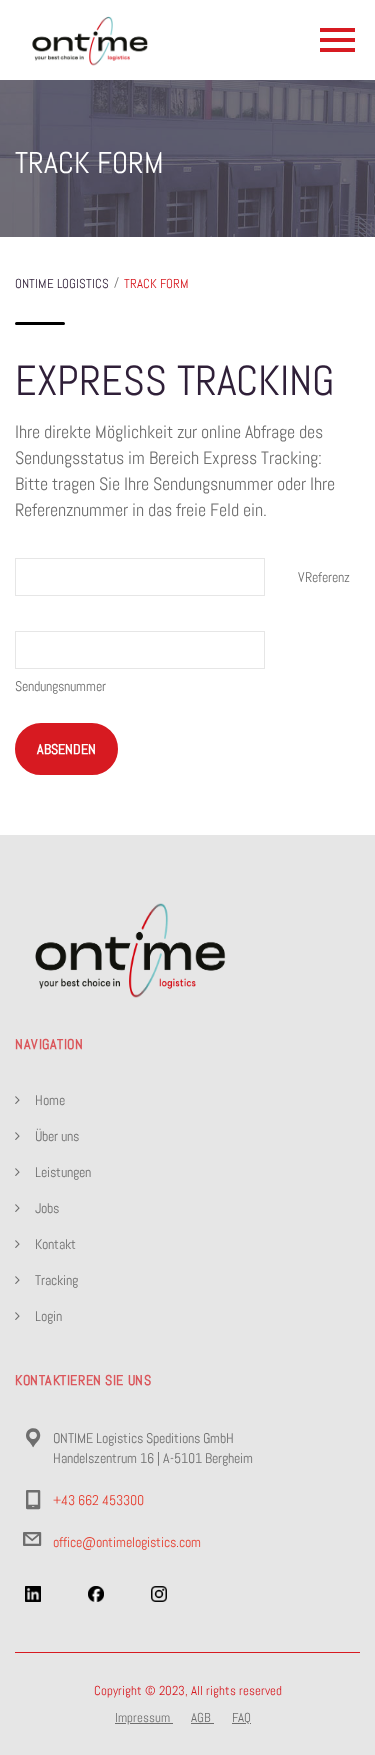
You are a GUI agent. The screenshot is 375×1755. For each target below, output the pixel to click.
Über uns (57, 1136)
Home (50, 1100)
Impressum (144, 1717)
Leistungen (63, 1172)
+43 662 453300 (98, 1500)
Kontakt (55, 1244)
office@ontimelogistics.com (127, 1542)
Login (48, 1316)
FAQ (241, 1717)
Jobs (47, 1208)
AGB (202, 1717)
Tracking (56, 1280)
